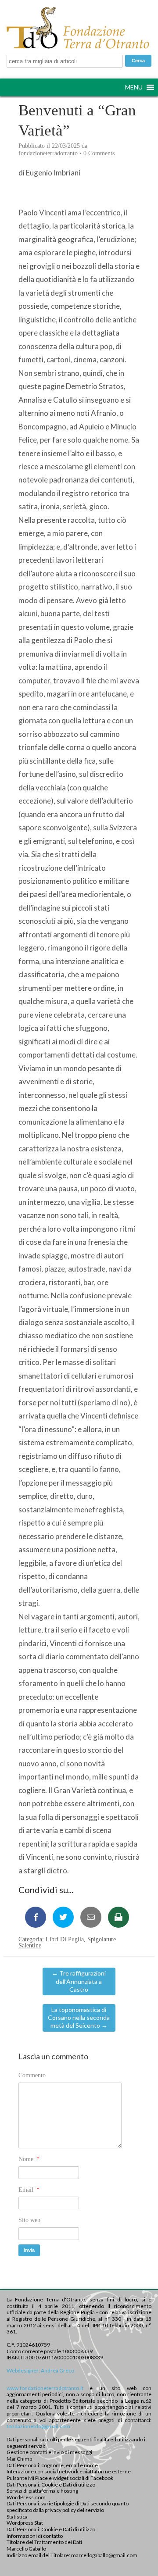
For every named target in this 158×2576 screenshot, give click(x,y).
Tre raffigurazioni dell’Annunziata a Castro (79, 1981)
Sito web (29, 2220)
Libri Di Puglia (65, 1939)
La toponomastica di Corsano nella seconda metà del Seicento (79, 2017)
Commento (32, 2075)
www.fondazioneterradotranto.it (45, 2388)
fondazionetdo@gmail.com (38, 2426)
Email (29, 2190)
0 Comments (99, 153)
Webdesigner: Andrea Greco (40, 2371)
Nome (29, 2159)
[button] (134, 87)
